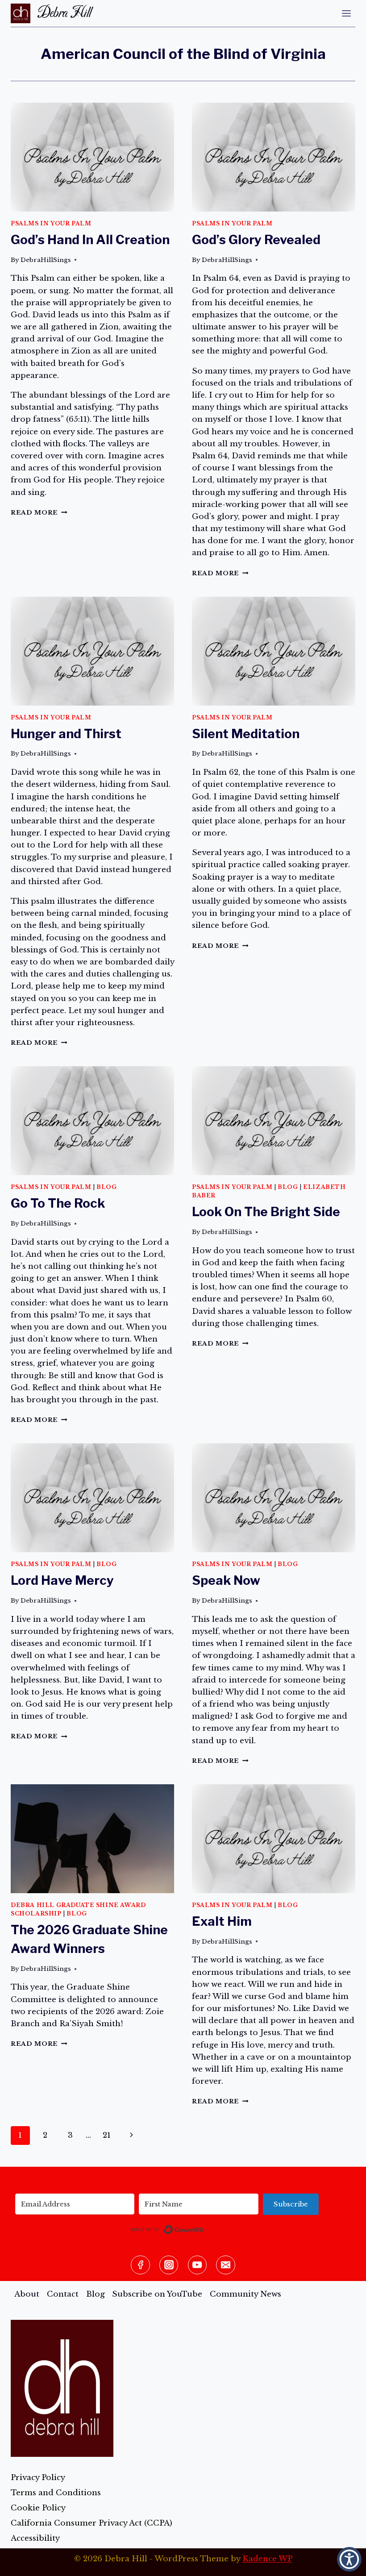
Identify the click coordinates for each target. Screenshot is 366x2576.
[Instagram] (169, 2265)
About (27, 2294)
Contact (63, 2294)
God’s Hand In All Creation (90, 240)
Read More (39, 513)
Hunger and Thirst (66, 734)
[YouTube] (198, 2265)
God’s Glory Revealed (256, 240)
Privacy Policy (38, 2478)
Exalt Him (222, 1921)
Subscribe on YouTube (157, 2294)
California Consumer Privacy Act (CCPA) (91, 2523)
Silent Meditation (246, 734)
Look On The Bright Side (266, 1212)
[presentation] (92, 157)
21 (107, 2135)
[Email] (226, 2265)
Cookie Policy (38, 2508)
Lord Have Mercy (62, 1580)
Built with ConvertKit (204, 2228)
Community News (245, 2294)
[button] (349, 2559)
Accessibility (35, 2538)
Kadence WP (267, 2559)
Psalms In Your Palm (51, 223)
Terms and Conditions (56, 2493)
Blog (106, 1187)
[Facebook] (140, 2265)
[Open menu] (346, 13)
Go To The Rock (58, 1203)
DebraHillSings (46, 260)
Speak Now (226, 1580)
